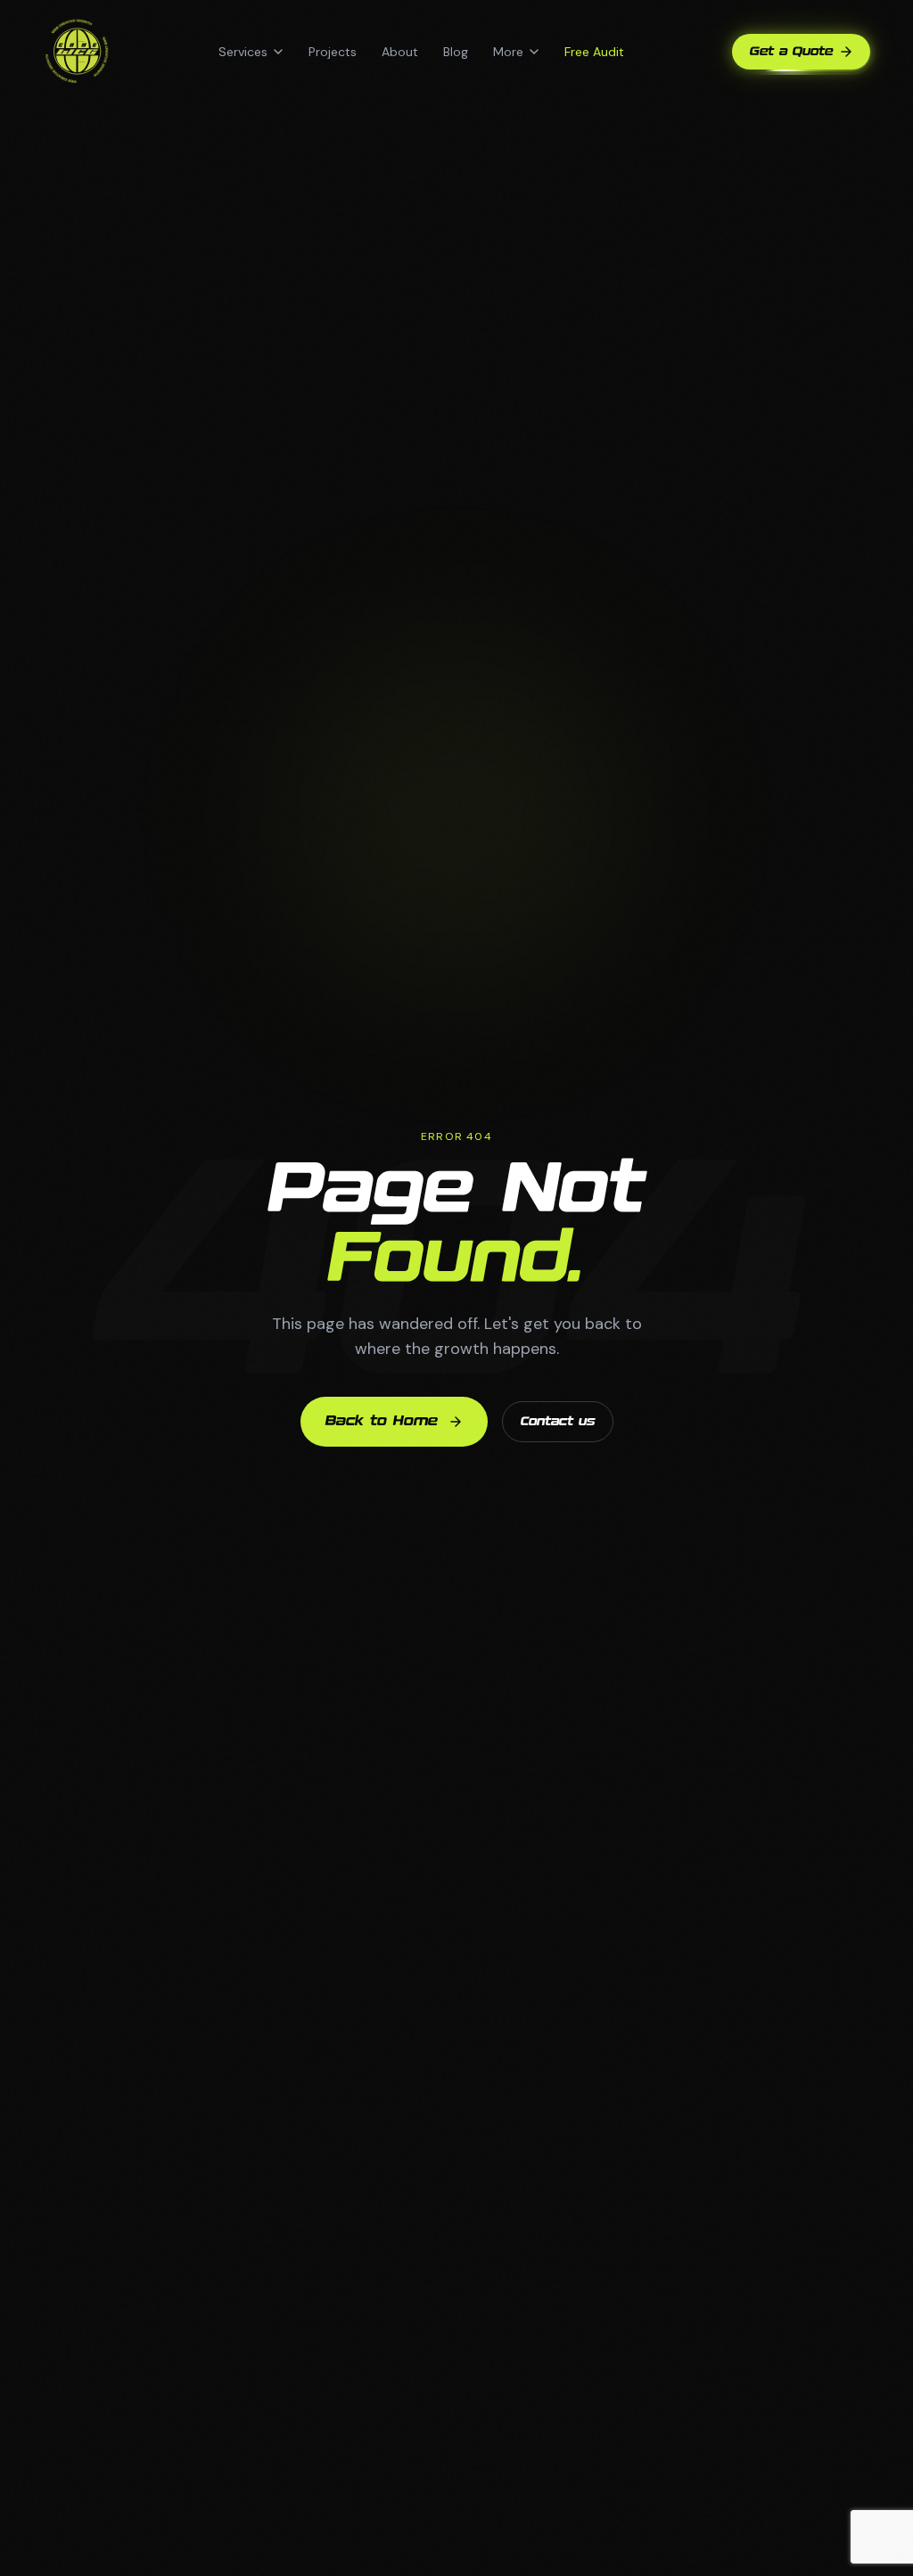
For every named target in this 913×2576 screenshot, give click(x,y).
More (508, 52)
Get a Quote (791, 52)
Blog (456, 52)
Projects (333, 52)
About (400, 52)
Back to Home (382, 1421)
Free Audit (594, 52)
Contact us (558, 1422)
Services (243, 52)
